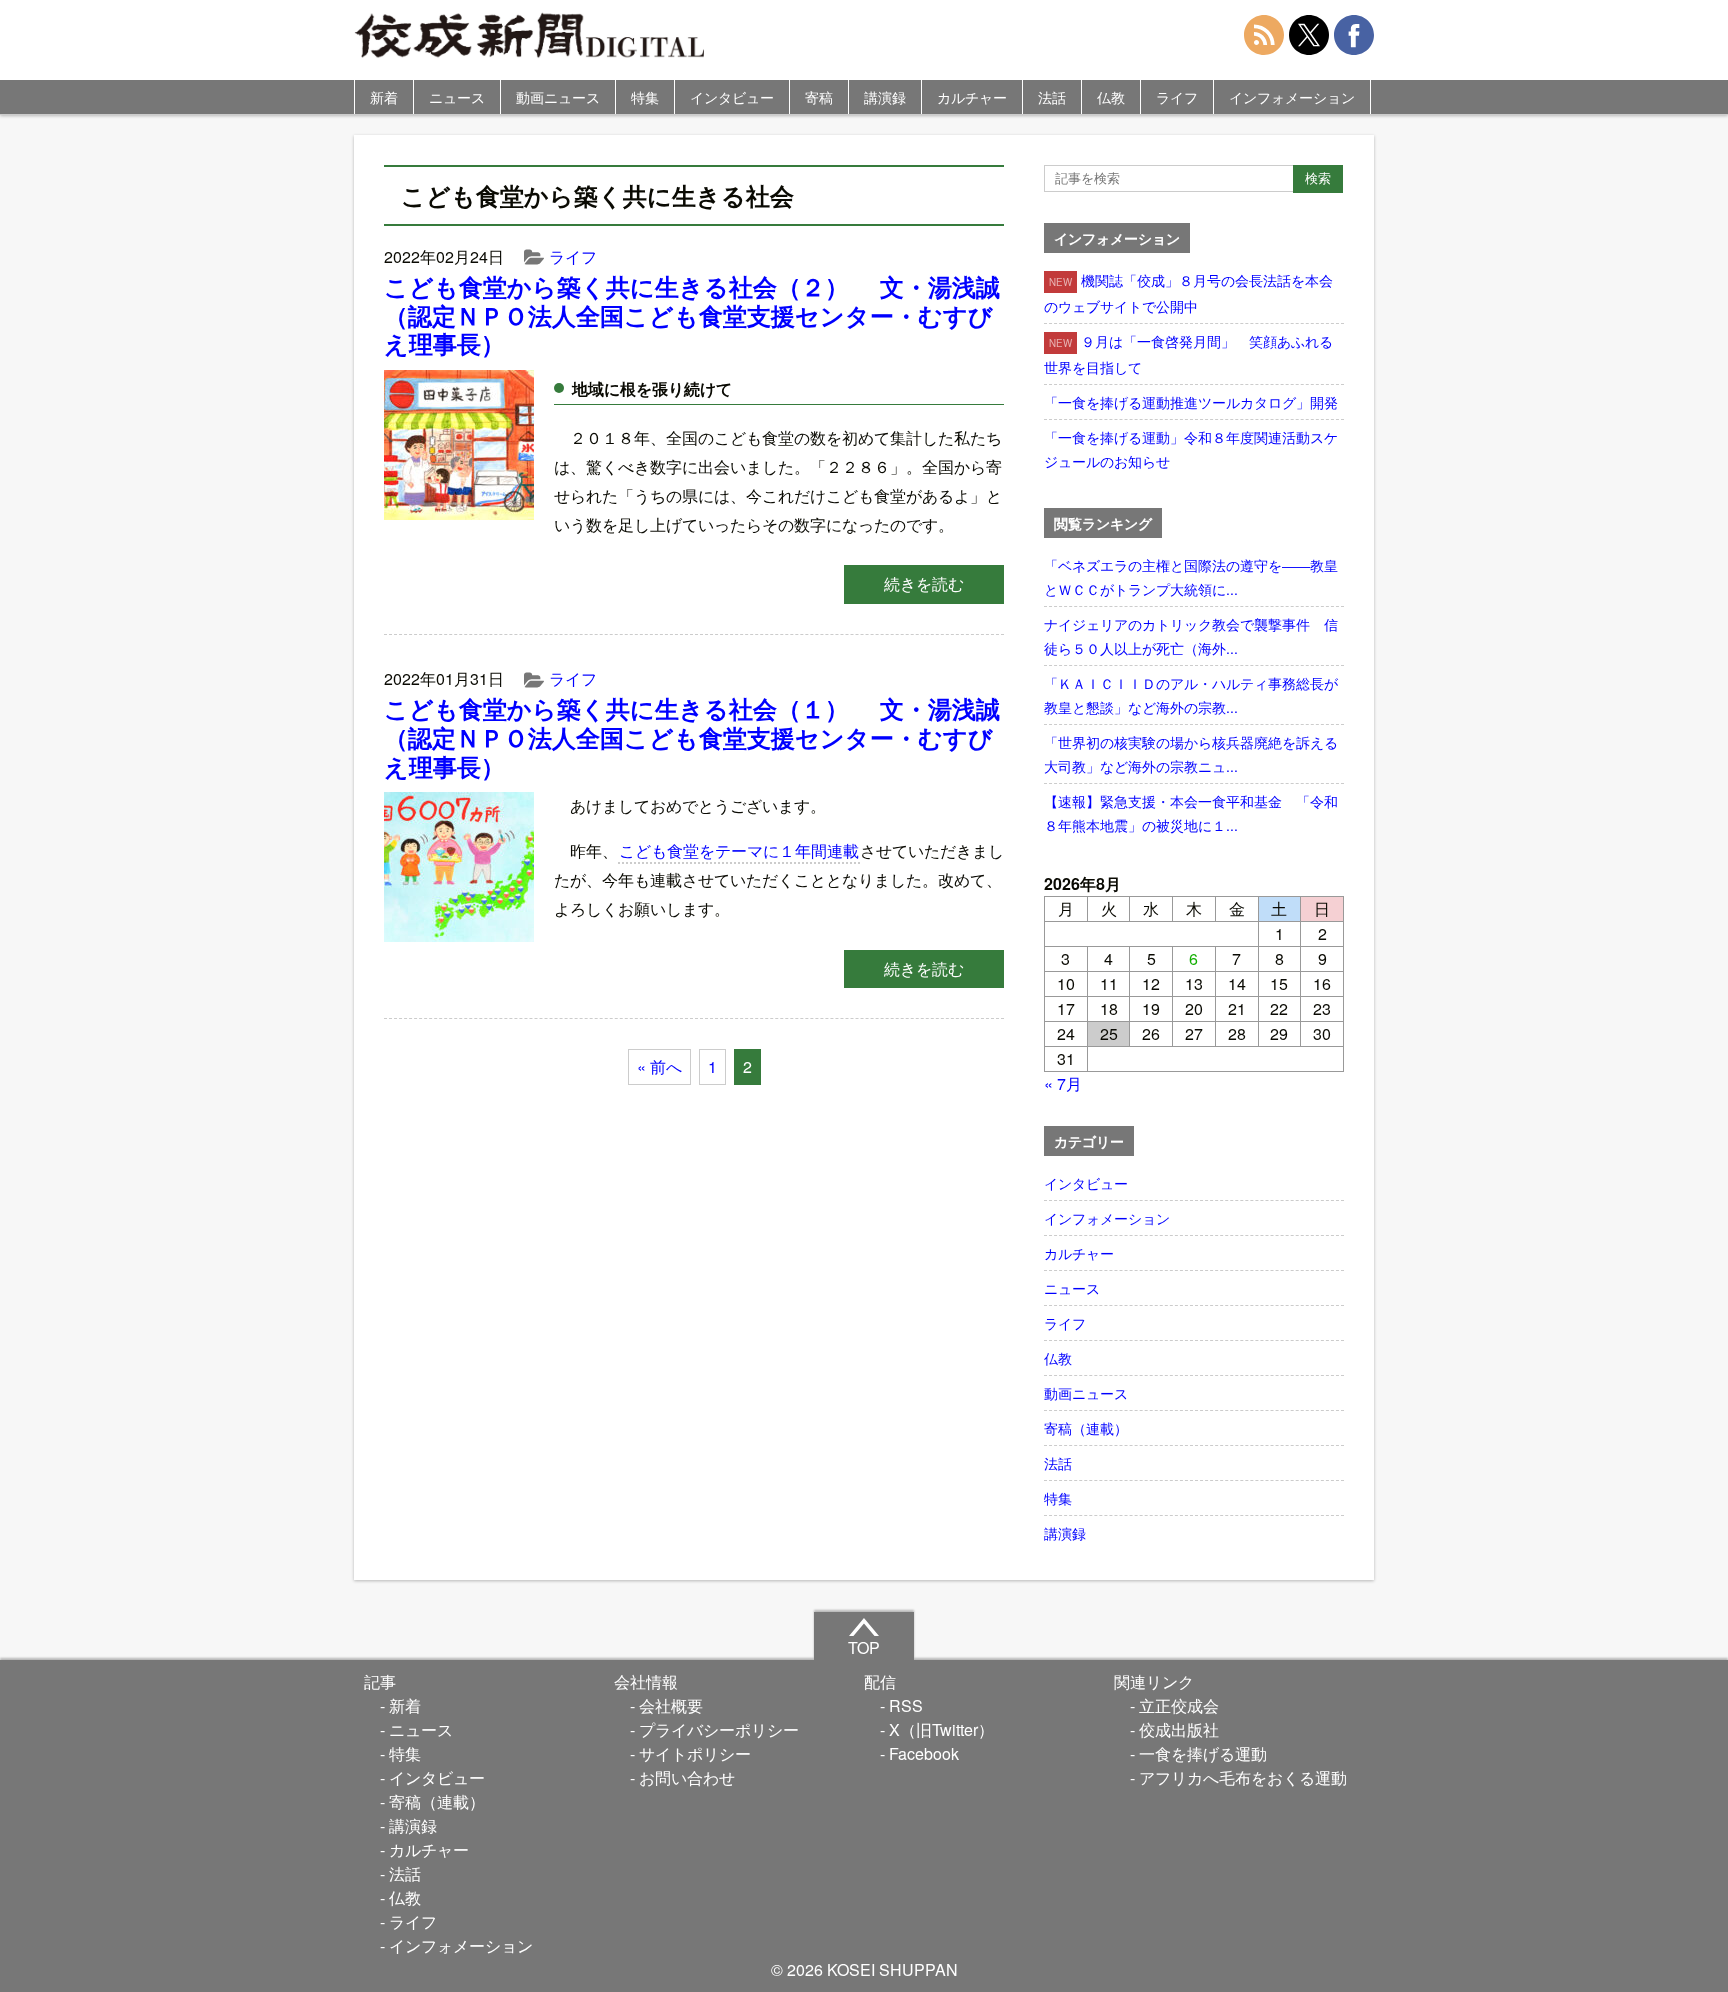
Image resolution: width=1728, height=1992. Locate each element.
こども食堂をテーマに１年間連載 (739, 850)
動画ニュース (558, 97)
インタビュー (732, 97)
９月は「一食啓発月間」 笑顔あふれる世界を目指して (1188, 354)
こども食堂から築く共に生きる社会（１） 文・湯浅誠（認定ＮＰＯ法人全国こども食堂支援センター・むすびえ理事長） (692, 737)
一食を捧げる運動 (1203, 1753)
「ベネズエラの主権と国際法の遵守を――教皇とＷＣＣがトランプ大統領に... (1191, 577)
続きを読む (924, 583)
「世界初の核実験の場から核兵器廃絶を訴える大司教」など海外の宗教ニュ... (1191, 754)
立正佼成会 (1179, 1705)
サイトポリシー (695, 1753)
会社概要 (671, 1705)
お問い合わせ (687, 1777)
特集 (645, 97)
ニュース (457, 97)
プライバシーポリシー (719, 1729)
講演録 (885, 97)
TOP (864, 1647)
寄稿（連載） (1086, 1428)
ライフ (1177, 97)
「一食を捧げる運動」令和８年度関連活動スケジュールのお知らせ (1191, 449)
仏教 (1111, 97)
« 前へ (659, 1066)
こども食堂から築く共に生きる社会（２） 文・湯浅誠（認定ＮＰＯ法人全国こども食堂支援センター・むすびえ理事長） (692, 315)
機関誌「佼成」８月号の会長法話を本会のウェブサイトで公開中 (1188, 293)
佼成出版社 (1179, 1729)
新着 (384, 97)
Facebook (924, 1753)
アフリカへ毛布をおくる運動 (1243, 1777)
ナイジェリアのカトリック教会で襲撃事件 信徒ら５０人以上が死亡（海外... (1191, 636)
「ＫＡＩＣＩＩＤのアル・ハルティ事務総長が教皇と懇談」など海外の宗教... (1191, 695)
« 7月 (1063, 1083)
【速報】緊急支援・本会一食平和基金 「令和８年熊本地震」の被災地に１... (1191, 813)
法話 (1052, 97)
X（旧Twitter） (941, 1729)
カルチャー (972, 97)
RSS (906, 1705)
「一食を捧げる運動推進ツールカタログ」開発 (1191, 402)
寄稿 (819, 97)
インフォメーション (1292, 97)
